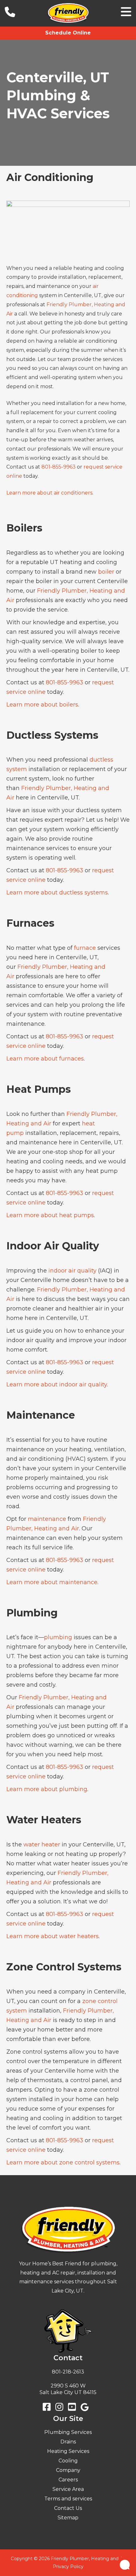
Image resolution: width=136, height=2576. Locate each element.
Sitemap (68, 2518)
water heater (42, 1845)
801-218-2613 (68, 2372)
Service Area (68, 2489)
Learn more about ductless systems (57, 893)
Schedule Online (68, 33)
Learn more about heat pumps (50, 1215)
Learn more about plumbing (47, 1789)
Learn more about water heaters (53, 1936)
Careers (68, 2480)
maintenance (47, 1519)
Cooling (68, 2461)
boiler (106, 572)
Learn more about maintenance (52, 1582)
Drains (68, 2442)
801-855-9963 (59, 467)
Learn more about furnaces (45, 1059)
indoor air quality (72, 1271)
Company (68, 2470)
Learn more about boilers (42, 705)
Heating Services (68, 2451)
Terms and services (68, 2499)
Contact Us (68, 2508)
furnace (85, 948)
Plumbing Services (68, 2432)
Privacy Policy (68, 2567)
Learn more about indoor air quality (57, 1384)
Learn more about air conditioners (49, 493)
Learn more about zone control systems (63, 2162)
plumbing (58, 1637)
